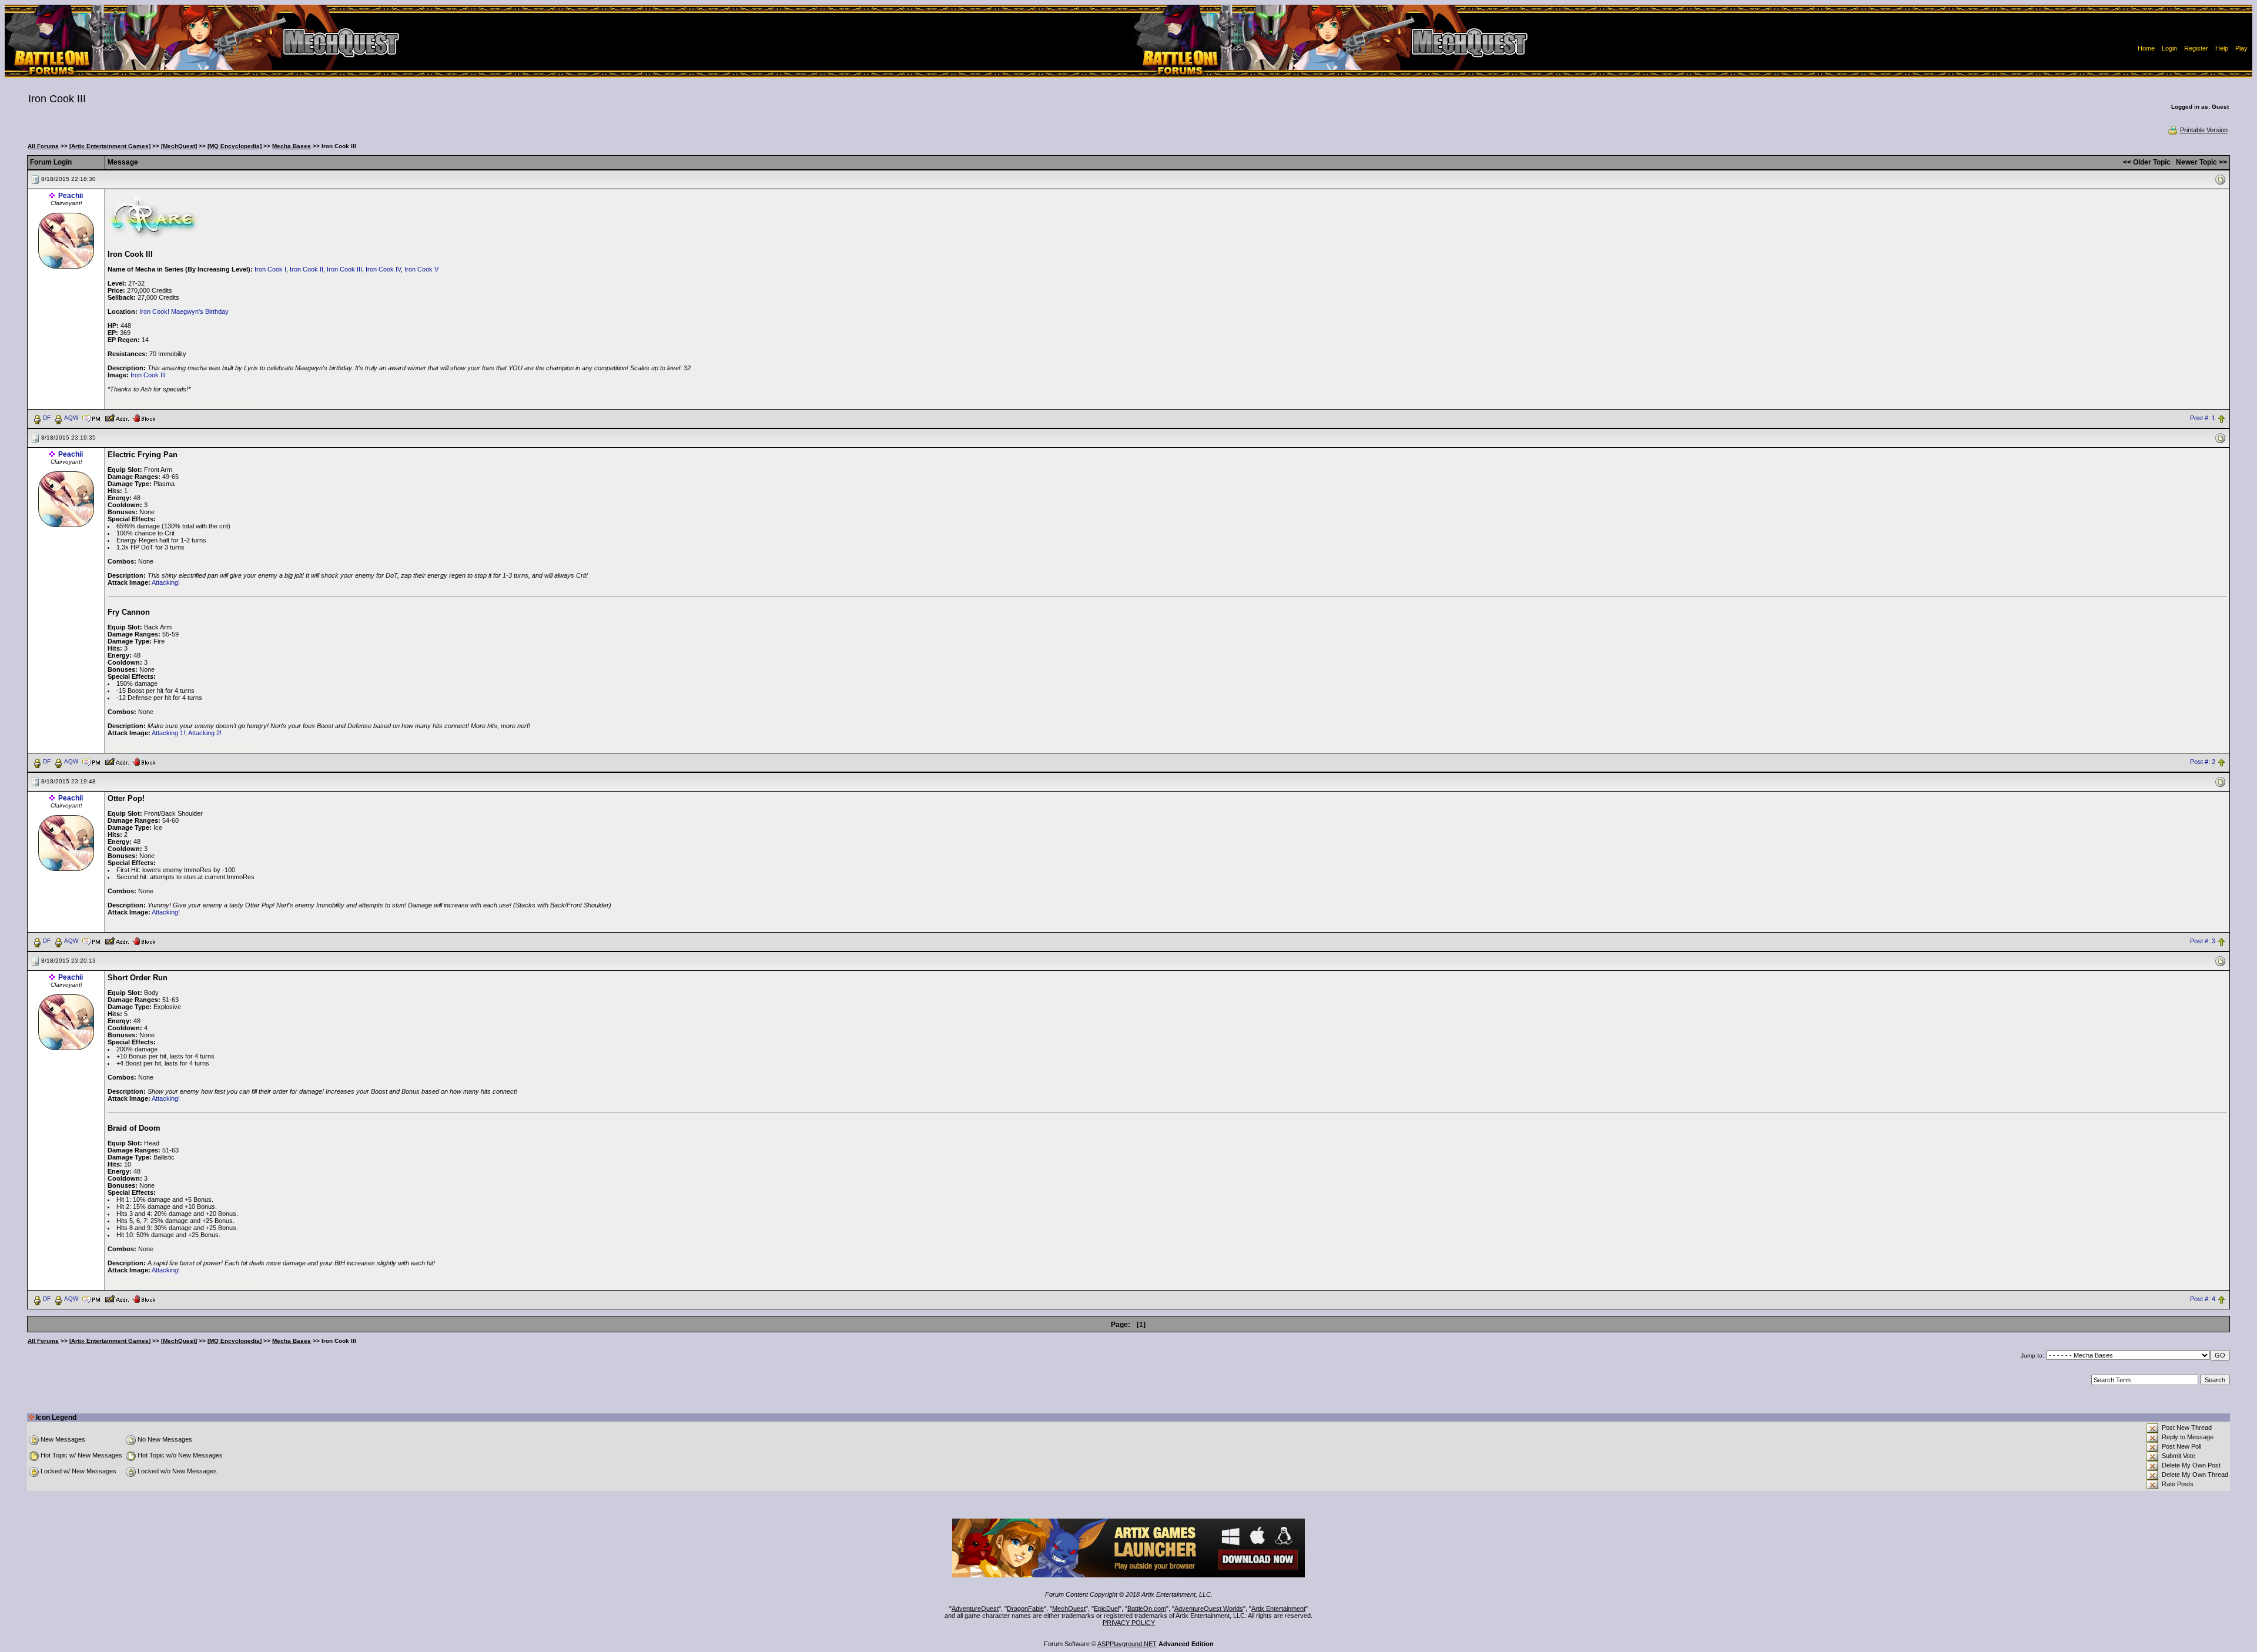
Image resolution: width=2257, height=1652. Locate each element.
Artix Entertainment (1278, 1609)
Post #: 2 (2203, 762)
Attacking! (166, 582)
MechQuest (1069, 1609)
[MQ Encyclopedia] (235, 146)
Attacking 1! (168, 733)
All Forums (43, 146)
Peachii (71, 196)
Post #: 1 (2203, 418)
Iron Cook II (307, 269)
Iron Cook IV (383, 269)
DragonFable (1025, 1609)
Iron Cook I (270, 269)
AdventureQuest (975, 1609)
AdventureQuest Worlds (1209, 1609)
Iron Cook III (344, 269)
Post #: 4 (2203, 1299)
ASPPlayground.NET (1127, 1644)
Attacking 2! (205, 733)
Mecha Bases (292, 146)
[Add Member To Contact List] (117, 417)
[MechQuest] (179, 146)
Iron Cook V (421, 269)
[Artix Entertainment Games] (110, 146)
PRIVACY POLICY (1129, 1623)
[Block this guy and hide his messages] (144, 417)
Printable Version (2204, 130)
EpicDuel (1106, 1609)
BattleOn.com (1147, 1609)
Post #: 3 (2203, 941)
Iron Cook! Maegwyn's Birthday (184, 311)
